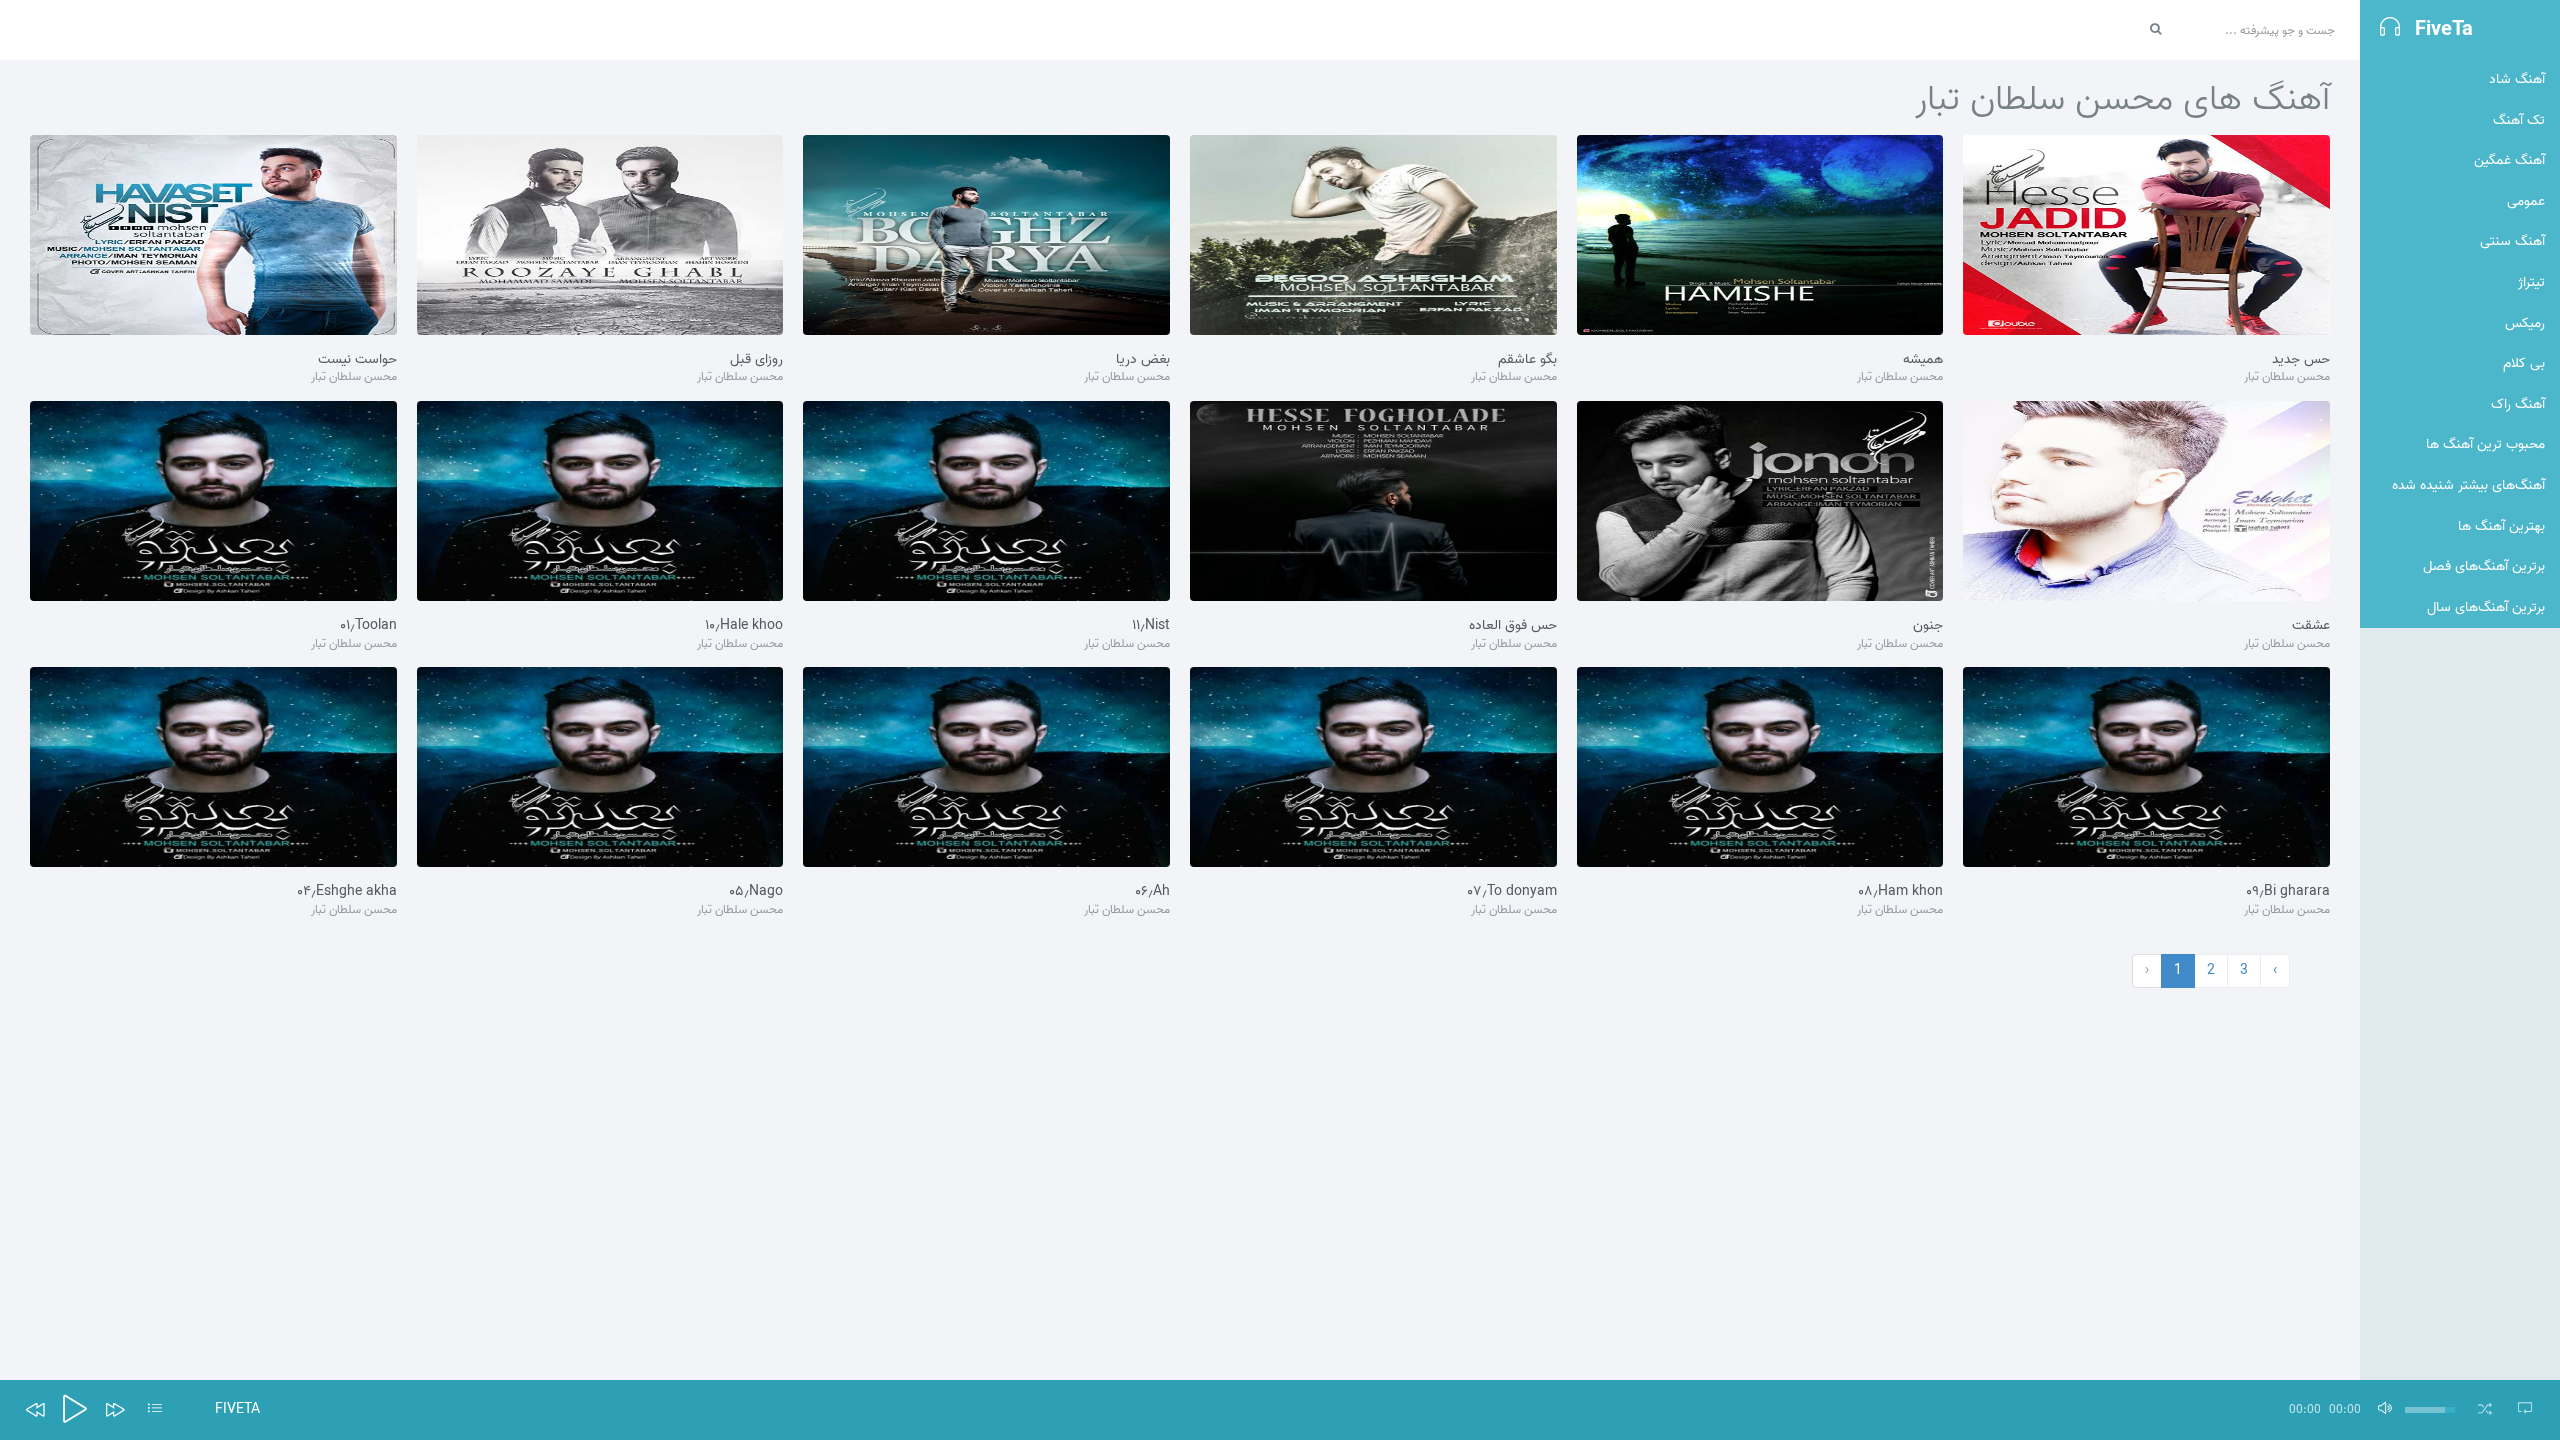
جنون (1928, 626)
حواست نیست (357, 360)
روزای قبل (756, 360)
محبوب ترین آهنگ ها (2485, 444)
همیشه (1923, 360)
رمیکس (2525, 323)
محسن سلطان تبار (2287, 377)
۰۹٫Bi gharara (2288, 892)
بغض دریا (1143, 360)
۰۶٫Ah (1152, 892)
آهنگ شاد (2517, 79)
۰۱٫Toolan (368, 626)
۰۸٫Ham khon (1900, 892)
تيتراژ (2531, 282)
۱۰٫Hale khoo (744, 626)
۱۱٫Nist (1151, 626)
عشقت (2311, 626)
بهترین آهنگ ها (2501, 526)
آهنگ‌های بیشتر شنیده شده (2468, 485)
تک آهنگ (2519, 120)
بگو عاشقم (1527, 360)
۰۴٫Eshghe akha (347, 892)
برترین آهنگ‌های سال (2486, 607)
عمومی (2526, 201)
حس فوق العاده (1513, 626)
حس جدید (2301, 360)
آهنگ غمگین (2509, 160)
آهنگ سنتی (2512, 241)
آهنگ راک (2518, 404)
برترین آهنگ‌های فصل (2484, 566)
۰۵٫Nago (756, 892)
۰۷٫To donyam (1512, 892)
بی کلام (2524, 363)
